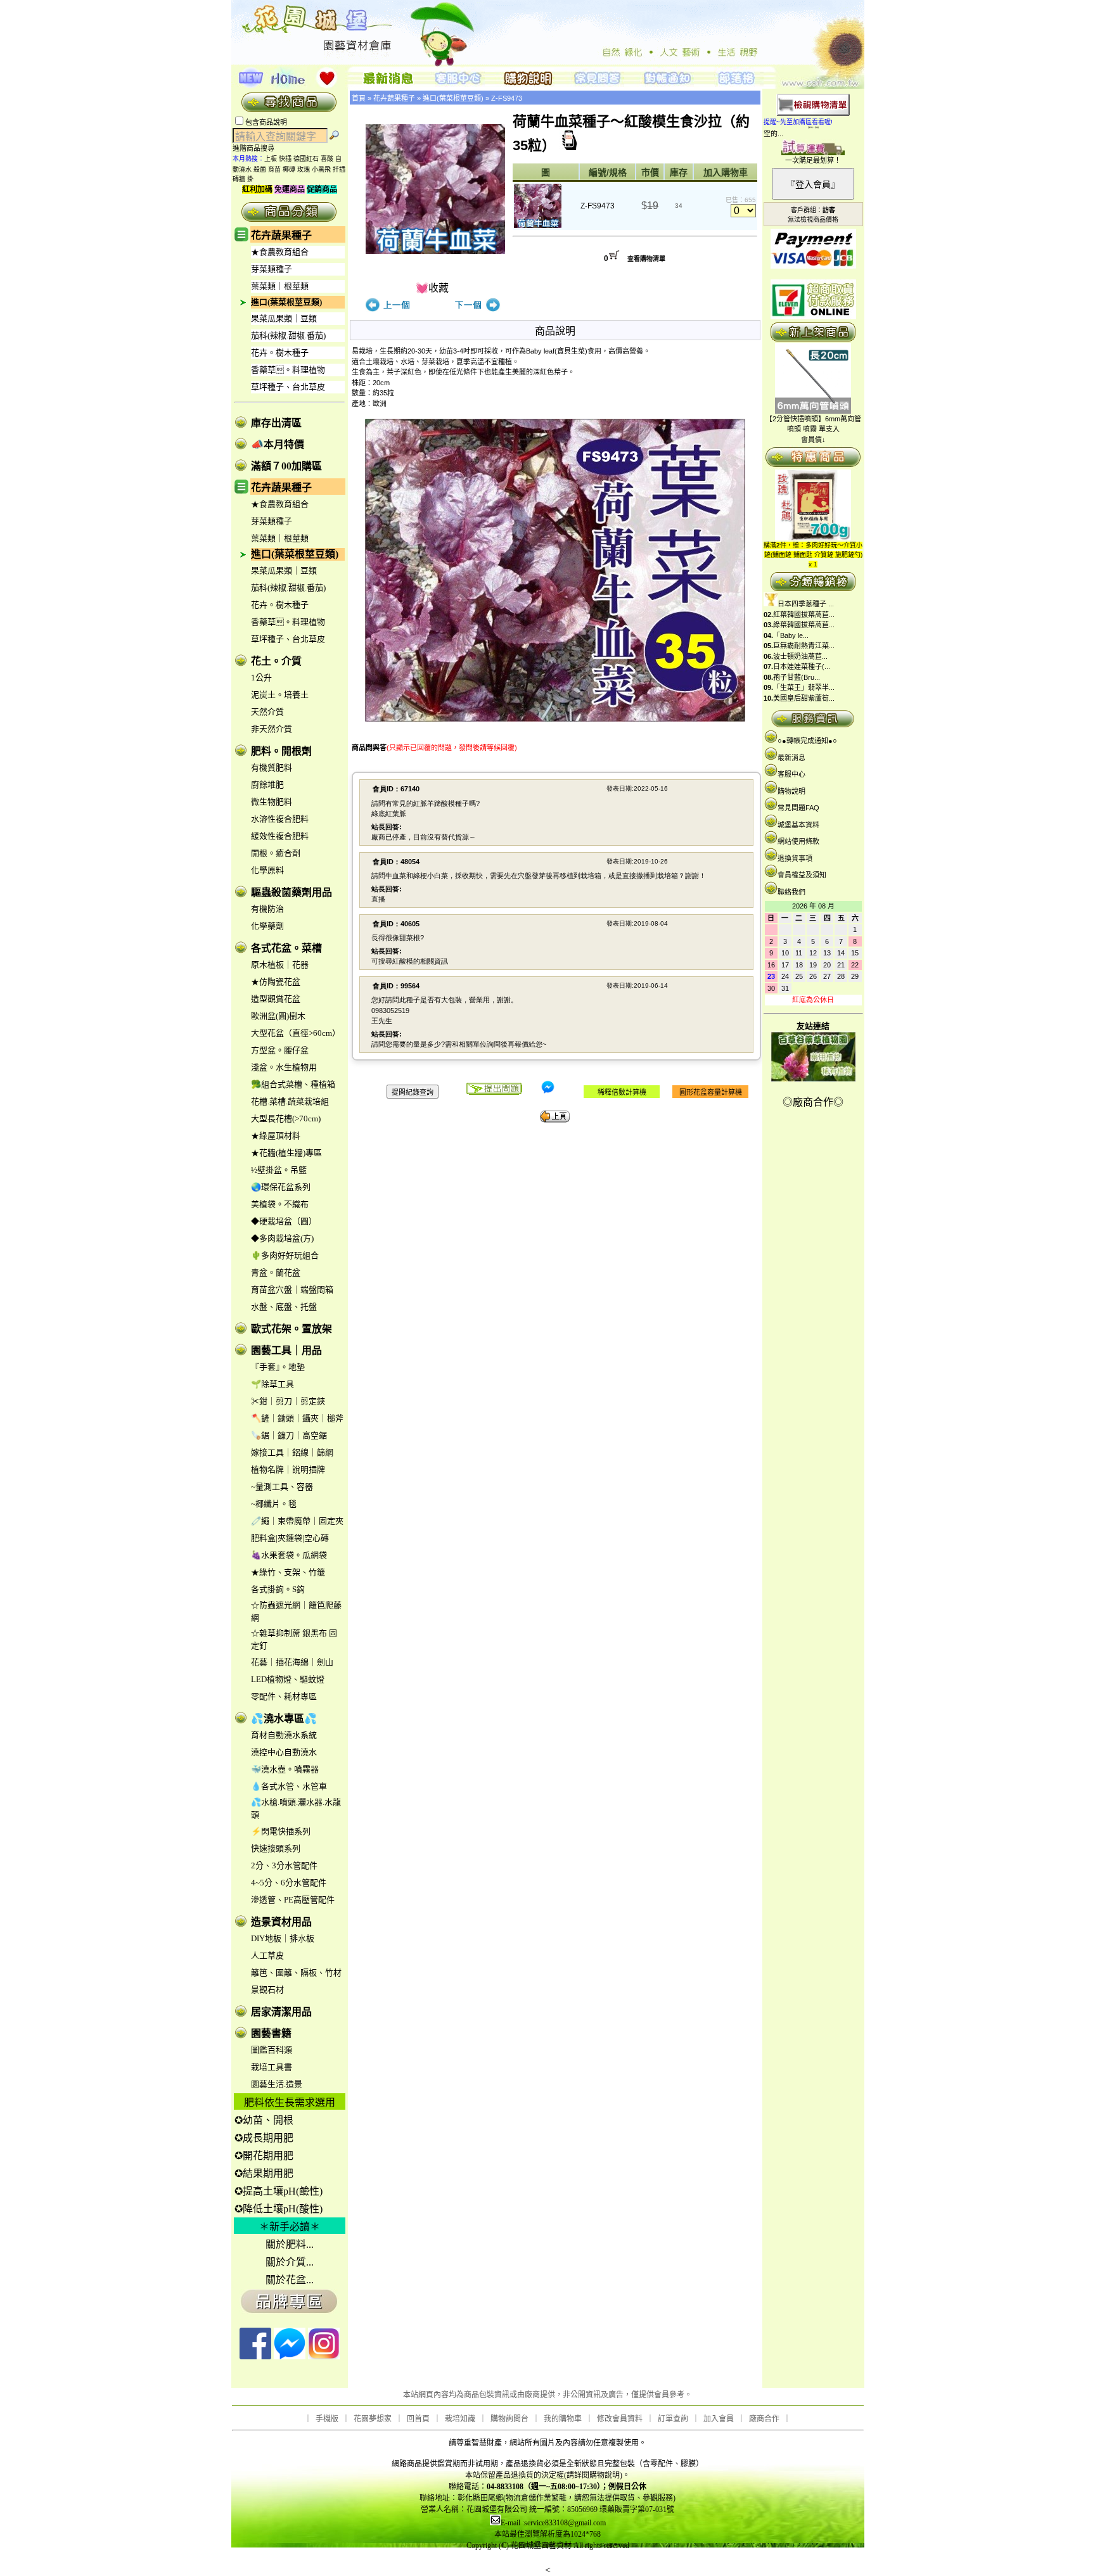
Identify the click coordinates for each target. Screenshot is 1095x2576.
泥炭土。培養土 (280, 695)
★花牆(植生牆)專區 (286, 1153)
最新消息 (791, 758)
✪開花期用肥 (264, 2156)
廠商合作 (764, 2419)
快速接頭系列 (276, 1848)
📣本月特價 (278, 444)
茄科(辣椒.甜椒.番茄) (288, 335)
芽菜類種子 (272, 269)
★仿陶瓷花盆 (276, 982)
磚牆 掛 (243, 179)
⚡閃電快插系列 (281, 1831)
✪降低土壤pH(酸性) (279, 2209)
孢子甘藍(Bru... (797, 677)
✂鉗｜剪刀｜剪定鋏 (288, 1401)
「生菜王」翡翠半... (804, 687)
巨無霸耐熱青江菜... (804, 646)
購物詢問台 (509, 2419)
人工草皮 (267, 1955)
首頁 (359, 98)
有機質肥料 (272, 768)
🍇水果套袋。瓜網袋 (289, 1555)
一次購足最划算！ (813, 160)
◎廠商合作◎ (813, 1102)
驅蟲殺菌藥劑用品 (291, 892)
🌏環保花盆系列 (281, 1187)
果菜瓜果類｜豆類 (284, 318)
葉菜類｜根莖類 (280, 286)
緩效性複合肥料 (280, 836)
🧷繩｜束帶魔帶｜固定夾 (297, 1521)
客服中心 (791, 774)
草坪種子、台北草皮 (288, 387)
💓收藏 (432, 288)
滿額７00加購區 (286, 466)
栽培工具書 (272, 2067)
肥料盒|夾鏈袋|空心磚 (290, 1538)
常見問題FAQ (798, 808)
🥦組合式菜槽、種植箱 (293, 1084)
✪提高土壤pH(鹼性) (279, 2191)
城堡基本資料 (798, 825)
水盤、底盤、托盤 (284, 1307)
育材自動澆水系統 (284, 1735)
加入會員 (719, 2419)
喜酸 (327, 159)
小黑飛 (321, 169)
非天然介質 (272, 729)
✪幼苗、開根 (264, 2120)
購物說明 (791, 791)
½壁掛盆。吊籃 (279, 1170)
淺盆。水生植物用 (284, 1067)
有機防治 (267, 909)
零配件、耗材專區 (284, 1696)
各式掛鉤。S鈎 (278, 1589)
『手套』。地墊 (278, 1367)
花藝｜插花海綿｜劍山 (292, 1662)
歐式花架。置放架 (291, 1329)
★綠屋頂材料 (276, 1136)
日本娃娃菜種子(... (802, 666)
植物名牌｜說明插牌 (288, 1470)
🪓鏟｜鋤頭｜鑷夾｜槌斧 (297, 1418)
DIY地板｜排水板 (283, 1938)
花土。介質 (276, 661)
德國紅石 (306, 159)
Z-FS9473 (507, 98)
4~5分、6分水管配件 (289, 1883)
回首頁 (418, 2419)
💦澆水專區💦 (284, 1718)
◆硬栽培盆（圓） (284, 1221)
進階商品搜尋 (257, 148)
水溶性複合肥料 (280, 819)
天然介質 (267, 712)
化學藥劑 (267, 926)
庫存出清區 (276, 423)
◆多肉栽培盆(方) (282, 1238)
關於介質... (290, 2262)
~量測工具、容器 (282, 1487)
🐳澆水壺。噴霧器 (285, 1769)
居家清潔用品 (281, 2012)
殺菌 (260, 169)
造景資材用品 (281, 1922)
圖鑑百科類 (272, 2050)
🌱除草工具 (272, 1384)
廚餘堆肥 (267, 785)
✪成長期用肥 (264, 2138)
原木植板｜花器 (280, 965)
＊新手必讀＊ (290, 2227)
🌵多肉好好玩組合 (285, 1255)
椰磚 (289, 169)
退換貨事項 (795, 858)
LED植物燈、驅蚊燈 (288, 1679)
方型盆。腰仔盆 (280, 1050)
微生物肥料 (272, 802)
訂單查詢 (673, 2419)
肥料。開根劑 (281, 751)
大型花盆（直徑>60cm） (296, 1033)
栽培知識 (460, 2419)
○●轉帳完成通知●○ (807, 741)
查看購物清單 (646, 259)
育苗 (274, 169)
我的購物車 (563, 2419)
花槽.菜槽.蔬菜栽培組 (290, 1101)
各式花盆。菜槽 (286, 948)
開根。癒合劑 (276, 853)
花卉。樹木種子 (280, 353)
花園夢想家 (373, 2419)
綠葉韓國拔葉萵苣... (804, 625)
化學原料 (267, 870)
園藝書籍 (271, 2033)
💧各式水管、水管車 (289, 1786)
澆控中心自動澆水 (284, 1752)
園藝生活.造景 (277, 2084)
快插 (285, 159)
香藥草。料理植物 (288, 370)
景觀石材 (267, 1990)
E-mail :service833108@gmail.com (553, 2523)
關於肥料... (290, 2244)
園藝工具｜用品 (286, 1350)
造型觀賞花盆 (276, 999)
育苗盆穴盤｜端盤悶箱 (292, 1290)
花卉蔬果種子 (281, 235)
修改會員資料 (620, 2419)
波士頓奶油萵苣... (800, 656)
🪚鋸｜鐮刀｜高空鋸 (289, 1435)
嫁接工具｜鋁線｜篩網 (292, 1452)
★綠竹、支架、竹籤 (288, 1572)
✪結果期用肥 (264, 2173)
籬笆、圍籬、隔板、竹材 (296, 1973)
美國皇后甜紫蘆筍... (804, 698)
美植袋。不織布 (280, 1204)
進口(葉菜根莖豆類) (286, 302)
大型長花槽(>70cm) (286, 1119)
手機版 (327, 2419)
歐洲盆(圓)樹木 (278, 1016)
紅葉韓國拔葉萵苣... (804, 615)
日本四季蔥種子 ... (806, 604)
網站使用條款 (798, 841)
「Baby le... (791, 635)
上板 (271, 159)
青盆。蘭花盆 (276, 1272)
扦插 (339, 169)
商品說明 (555, 331)
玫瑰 (304, 169)
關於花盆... (290, 2280)
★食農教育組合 (280, 252)
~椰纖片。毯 (274, 1504)
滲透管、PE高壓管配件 (293, 1900)
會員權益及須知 (802, 875)
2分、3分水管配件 (284, 1865)
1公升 (261, 678)
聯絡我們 (791, 892)
